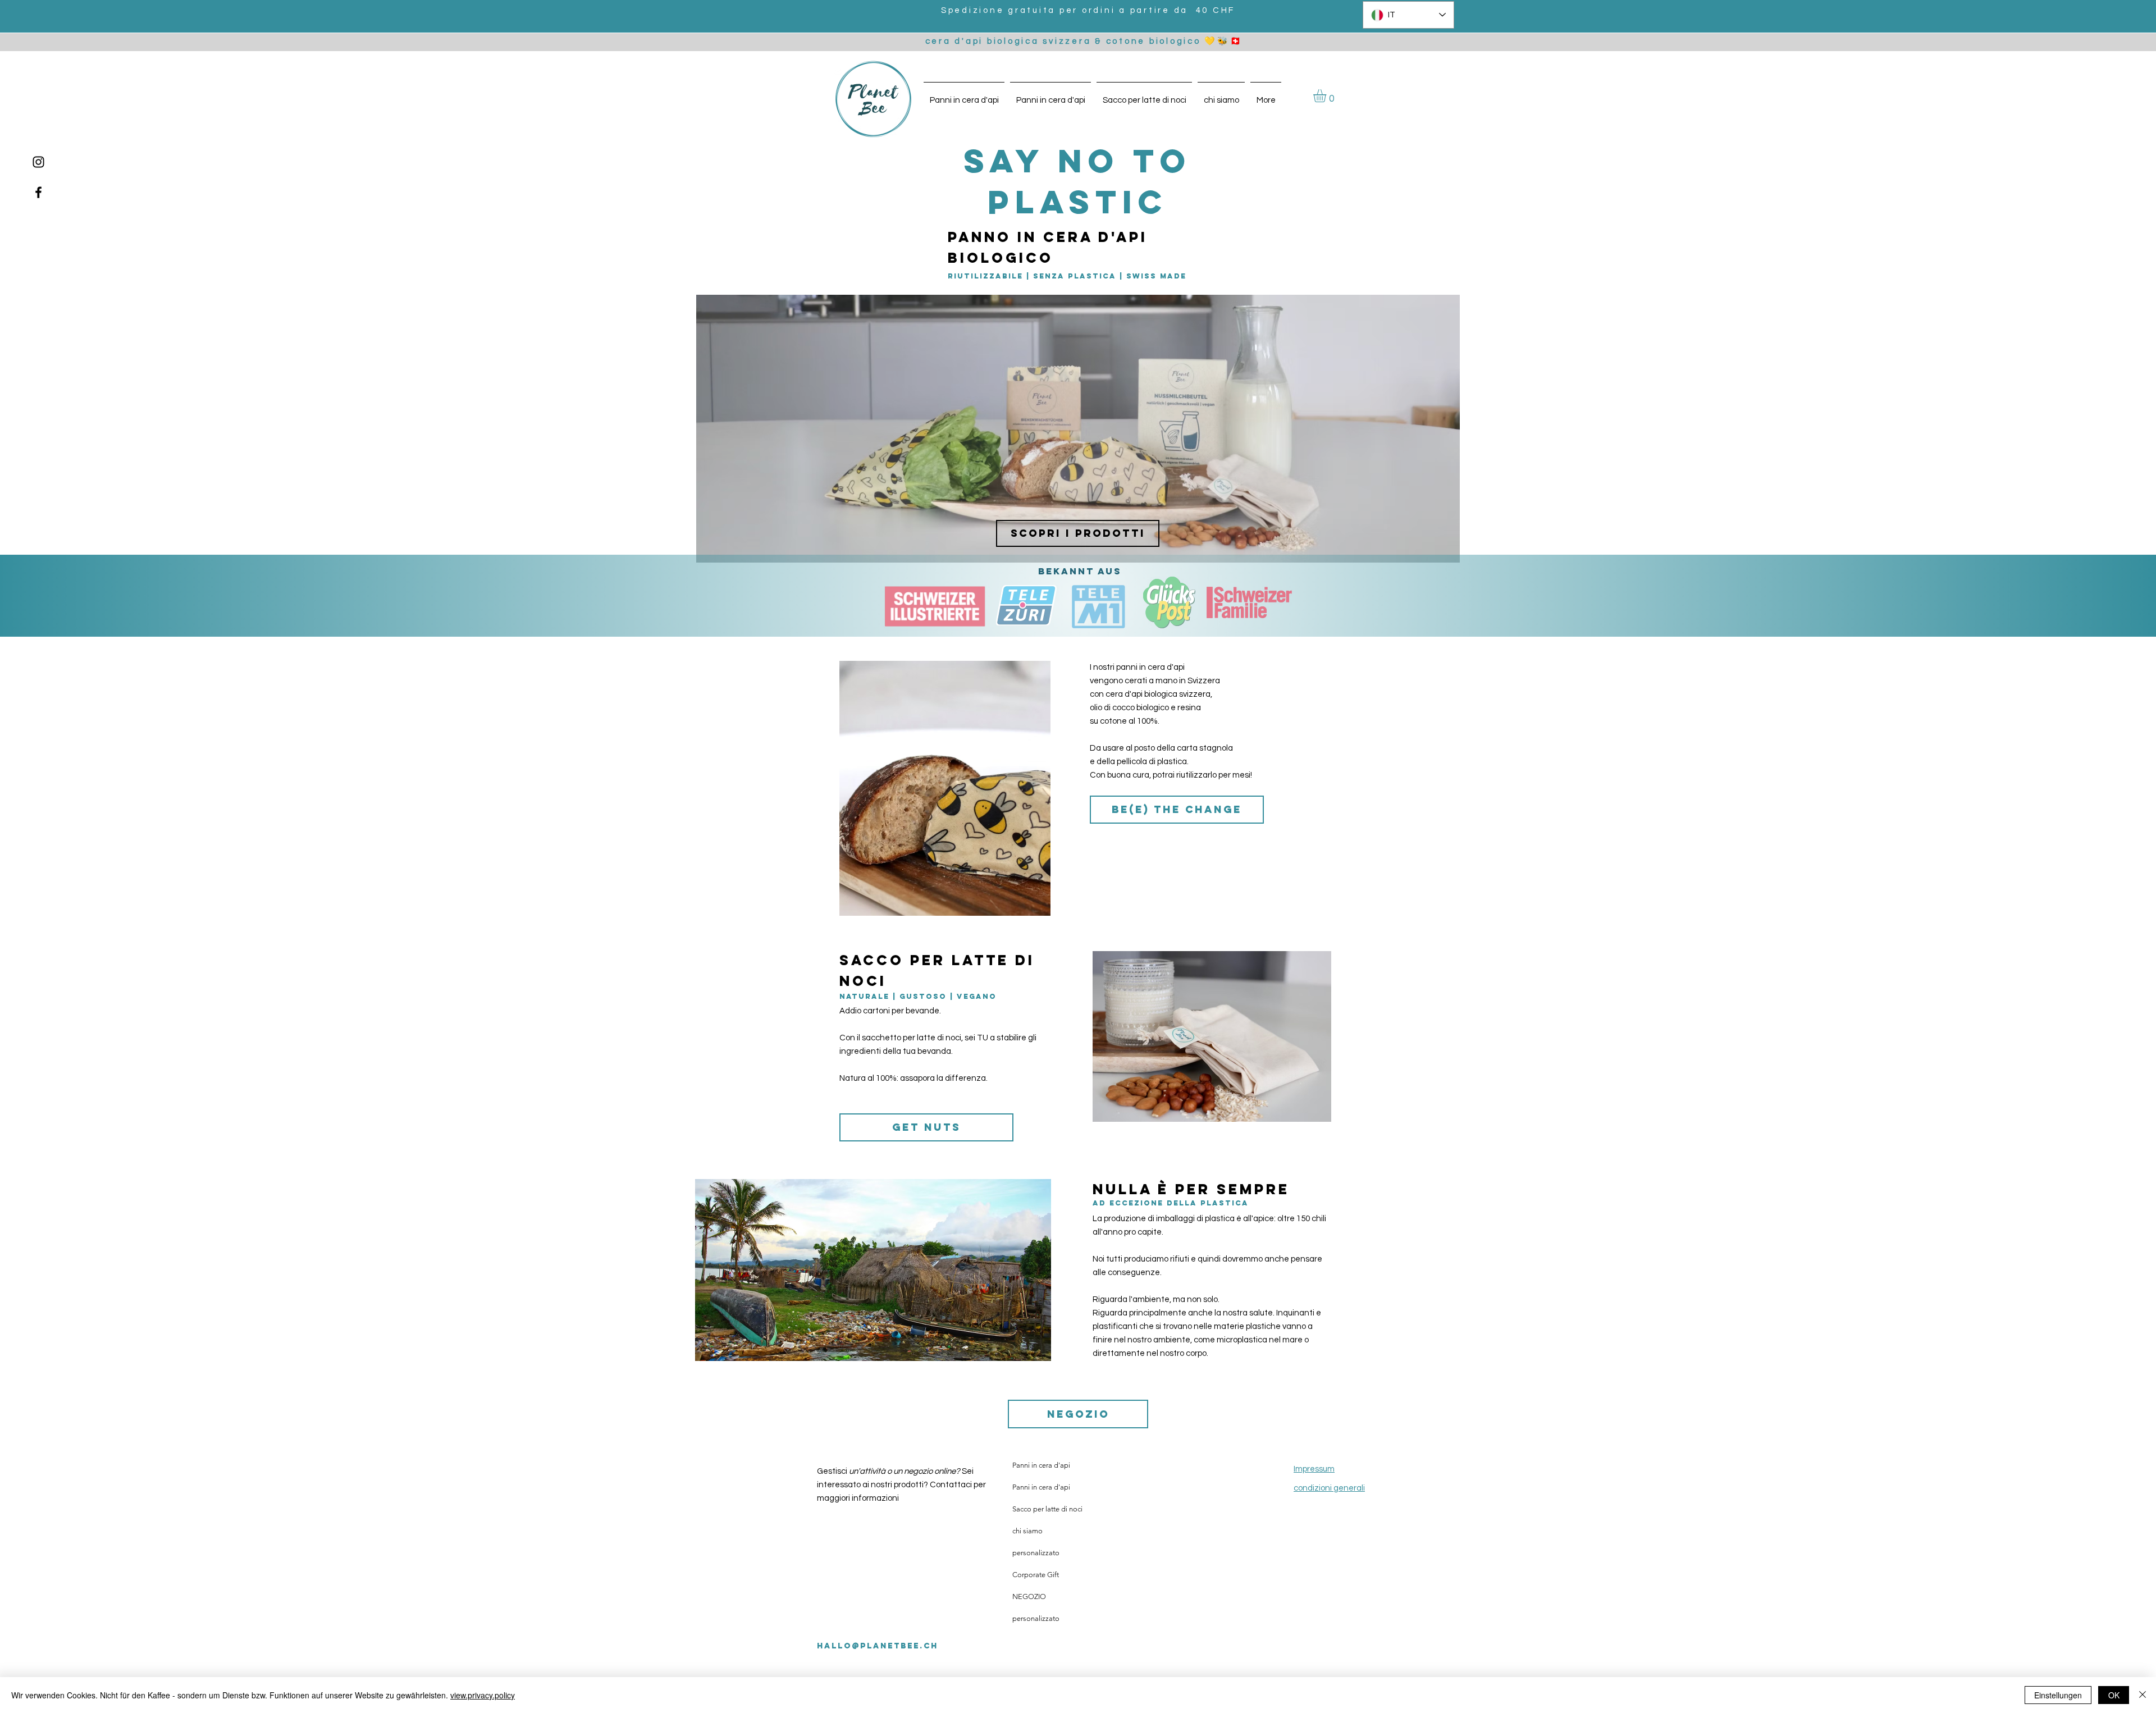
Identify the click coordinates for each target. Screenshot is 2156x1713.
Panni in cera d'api (1041, 1465)
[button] (1327, 96)
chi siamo (1027, 1531)
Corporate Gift (1036, 1575)
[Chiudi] (2143, 1695)
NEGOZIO (1029, 1596)
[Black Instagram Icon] (38, 162)
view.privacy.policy (483, 1695)
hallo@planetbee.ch (878, 1646)
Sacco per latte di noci (1047, 1509)
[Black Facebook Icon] (38, 192)
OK (2114, 1695)
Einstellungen (2058, 1695)
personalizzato (1036, 1553)
